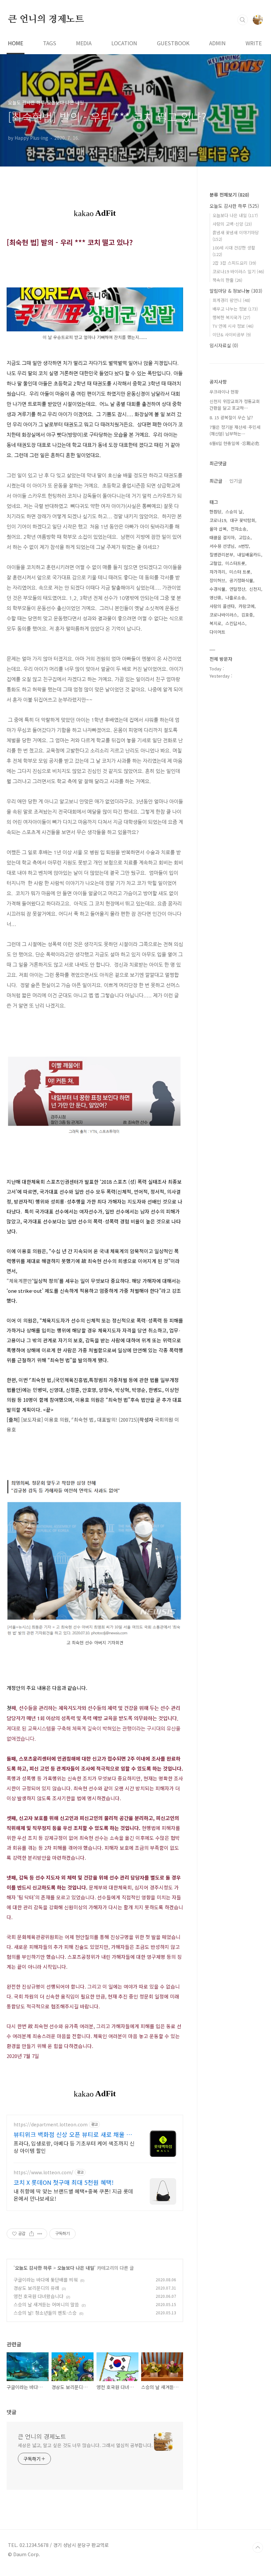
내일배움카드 (249, 555)
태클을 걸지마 (222, 537)
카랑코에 (247, 606)
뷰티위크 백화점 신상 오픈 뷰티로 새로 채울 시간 (73, 2134)
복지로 (215, 623)
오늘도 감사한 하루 (33, 2268)
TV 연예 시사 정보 (233, 326)
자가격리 (217, 572)
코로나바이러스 (223, 615)
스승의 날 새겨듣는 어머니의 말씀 (46, 2304)
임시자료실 (224, 345)
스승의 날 (234, 512)
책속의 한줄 (227, 280)
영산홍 (215, 597)
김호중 (247, 615)
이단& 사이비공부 (232, 335)
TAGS (50, 43)
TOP (258, 2548)
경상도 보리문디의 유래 (36, 2288)
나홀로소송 (235, 597)
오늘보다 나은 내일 (76, 2268)
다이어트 (217, 632)
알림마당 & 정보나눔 (236, 291)
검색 (243, 20)
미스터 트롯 (240, 572)
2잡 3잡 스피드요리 (234, 263)
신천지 (255, 589)
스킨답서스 (235, 623)
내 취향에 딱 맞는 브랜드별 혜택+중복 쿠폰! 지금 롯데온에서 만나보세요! (73, 2195)
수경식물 (217, 589)
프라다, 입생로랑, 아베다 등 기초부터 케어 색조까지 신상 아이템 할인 (74, 2147)
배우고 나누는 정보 (235, 309)
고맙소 (245, 537)
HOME (16, 43)
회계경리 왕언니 (231, 300)
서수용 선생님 (222, 546)
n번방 (244, 546)
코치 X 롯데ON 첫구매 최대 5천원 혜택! (64, 2182)
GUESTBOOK (173, 43)
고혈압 (215, 563)
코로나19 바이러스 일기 (238, 271)
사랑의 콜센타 (222, 606)
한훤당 (215, 512)
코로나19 (218, 520)
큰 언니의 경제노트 (46, 19)
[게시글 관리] (40, 2234)
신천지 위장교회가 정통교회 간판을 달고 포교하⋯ (235, 405)
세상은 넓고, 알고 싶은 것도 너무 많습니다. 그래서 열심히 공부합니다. (85, 2445)
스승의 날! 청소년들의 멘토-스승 (45, 2313)
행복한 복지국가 (231, 317)
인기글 (236, 481)
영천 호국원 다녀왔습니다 (39, 2296)
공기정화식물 (241, 580)
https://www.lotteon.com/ (43, 2172)
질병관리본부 (221, 555)
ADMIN (217, 43)
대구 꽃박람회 (243, 520)
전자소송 (239, 529)
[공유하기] (32, 2234)
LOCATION (124, 43)
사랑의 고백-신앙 (232, 224)
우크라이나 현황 (224, 392)
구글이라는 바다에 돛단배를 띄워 (46, 2280)
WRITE (254, 43)
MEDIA (84, 43)
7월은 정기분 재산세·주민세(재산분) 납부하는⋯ (235, 430)
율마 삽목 (218, 529)
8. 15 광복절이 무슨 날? (231, 417)
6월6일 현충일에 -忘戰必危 (234, 443)
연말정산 (237, 589)
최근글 (216, 481)
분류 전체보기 (229, 195)
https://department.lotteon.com (51, 2125)
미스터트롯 (235, 563)
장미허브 (217, 580)
